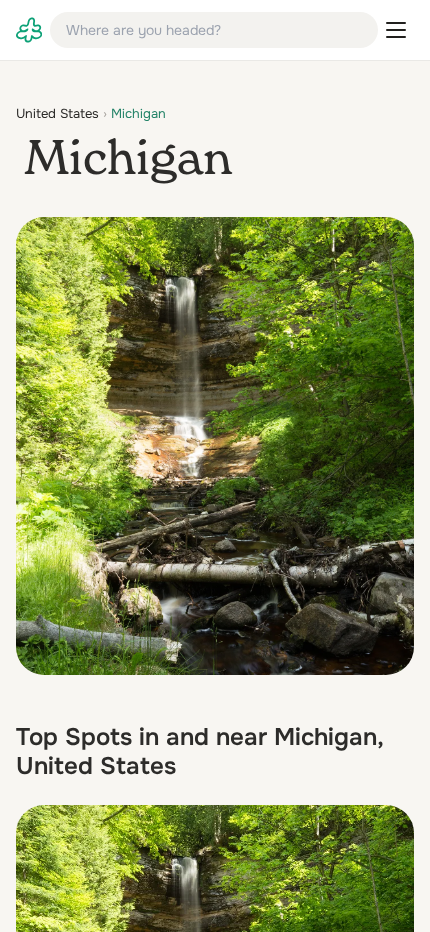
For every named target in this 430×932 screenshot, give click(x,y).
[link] (29, 30)
